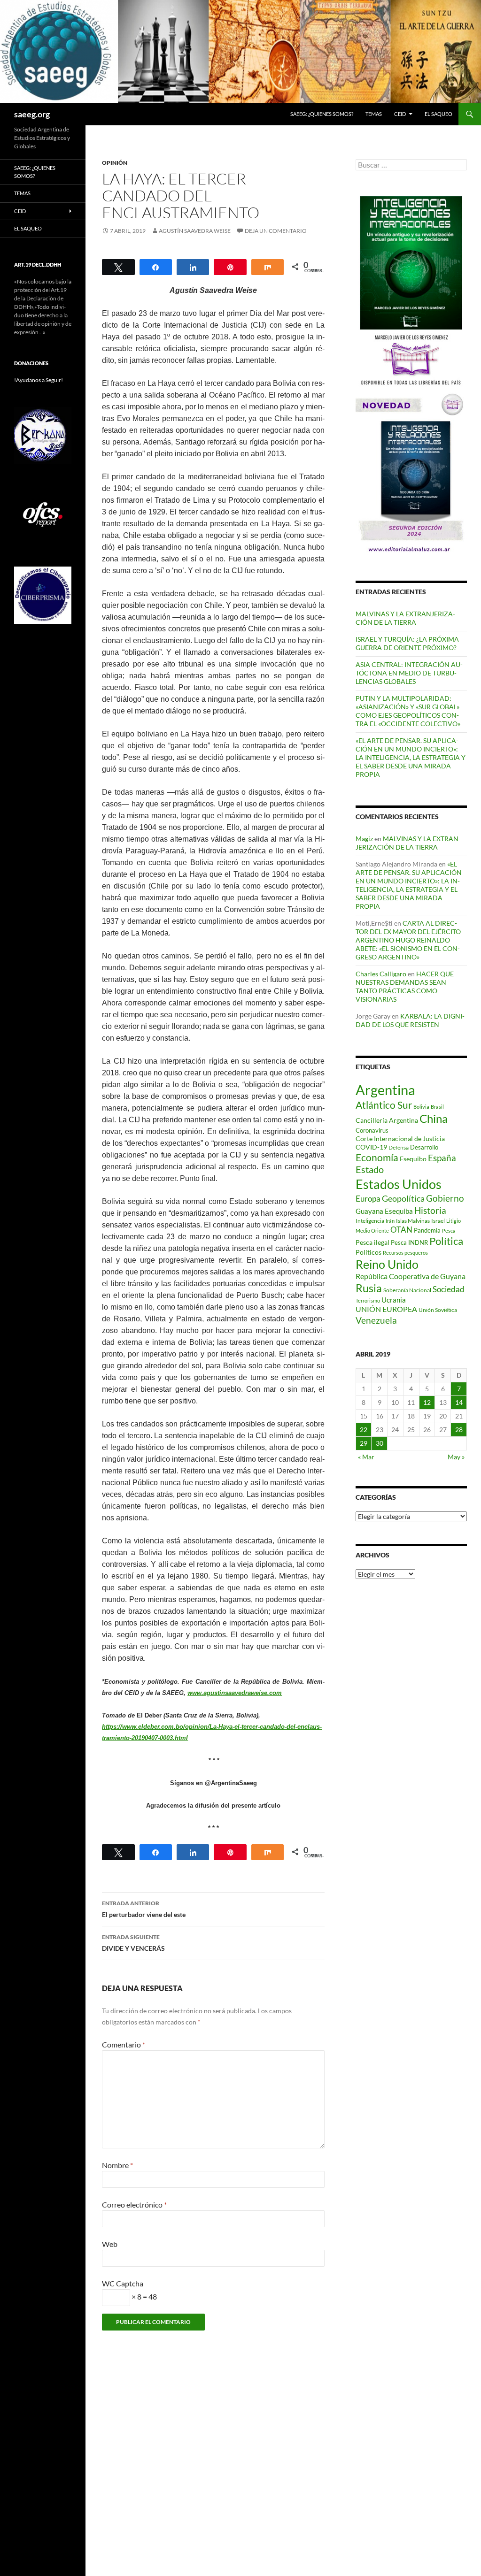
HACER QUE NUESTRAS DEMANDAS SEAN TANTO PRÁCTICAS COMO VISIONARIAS (405, 986)
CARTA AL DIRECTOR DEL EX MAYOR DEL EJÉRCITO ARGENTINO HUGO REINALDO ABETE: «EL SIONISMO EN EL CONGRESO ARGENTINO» (408, 940)
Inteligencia (370, 1221)
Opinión (115, 163)
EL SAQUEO (438, 114)
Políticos (369, 1252)
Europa (368, 1199)
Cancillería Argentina (387, 1120)
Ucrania (394, 1300)
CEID (400, 114)
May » (456, 1457)
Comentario (124, 2044)
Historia (430, 1210)
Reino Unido (387, 1264)
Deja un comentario (276, 231)
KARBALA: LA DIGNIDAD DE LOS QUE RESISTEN (410, 1020)
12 (427, 1402)
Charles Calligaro (381, 974)
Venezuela (376, 1320)
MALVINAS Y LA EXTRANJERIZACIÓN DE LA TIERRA (405, 618)
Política (446, 1241)
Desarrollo (424, 1147)
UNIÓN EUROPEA (386, 1309)
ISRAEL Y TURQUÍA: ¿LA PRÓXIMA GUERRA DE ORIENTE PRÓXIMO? (407, 643)
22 (364, 1430)
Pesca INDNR (409, 1242)
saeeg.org (32, 114)
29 (364, 1443)
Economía (377, 1158)
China (434, 1118)
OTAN (401, 1230)
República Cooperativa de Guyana (411, 1276)
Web (110, 2244)
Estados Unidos (399, 1184)
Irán (390, 1221)
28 (459, 1430)
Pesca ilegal (372, 1242)
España (442, 1158)
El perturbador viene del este (144, 1909)
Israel (438, 1221)
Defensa (399, 1147)
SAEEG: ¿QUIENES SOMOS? (322, 114)
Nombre (117, 2165)
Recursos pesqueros (405, 1253)
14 (459, 1402)
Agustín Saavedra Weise (195, 231)
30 (380, 1443)
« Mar (366, 1457)
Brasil (437, 1107)
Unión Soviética (438, 1310)
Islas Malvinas (413, 1220)
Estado (370, 1169)
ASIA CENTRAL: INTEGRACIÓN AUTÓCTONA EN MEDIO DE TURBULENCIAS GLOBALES (409, 673)
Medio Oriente (372, 1230)
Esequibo (413, 1159)
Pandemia (427, 1230)
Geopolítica (403, 1198)
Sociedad (449, 1289)
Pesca (449, 1230)
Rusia (369, 1288)
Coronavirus (372, 1130)
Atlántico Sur (384, 1105)
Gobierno (445, 1198)
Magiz (364, 839)
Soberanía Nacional (407, 1290)
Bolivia (421, 1107)
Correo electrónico (134, 2204)
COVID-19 (371, 1147)
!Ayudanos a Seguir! (39, 380)
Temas (374, 114)
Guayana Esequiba (384, 1211)
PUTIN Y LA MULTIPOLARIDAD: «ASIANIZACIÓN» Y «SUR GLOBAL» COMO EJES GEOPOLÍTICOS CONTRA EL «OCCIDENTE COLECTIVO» (408, 711)
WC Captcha (123, 2283)
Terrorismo (368, 1300)
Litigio (454, 1221)
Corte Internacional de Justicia (400, 1138)
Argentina (385, 1090)
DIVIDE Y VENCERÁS (133, 1943)
